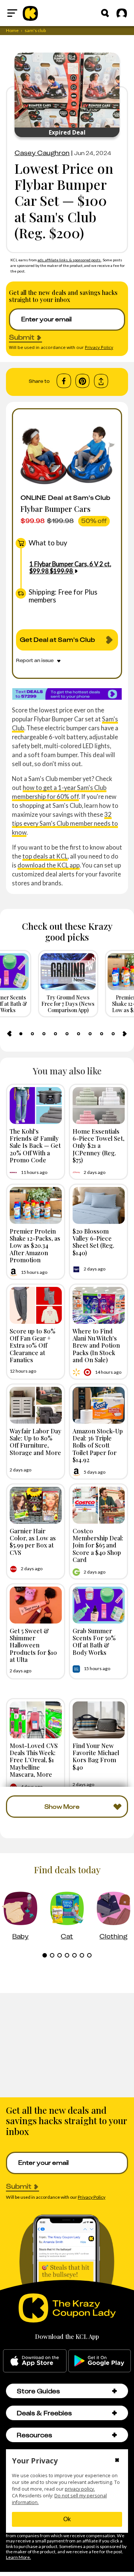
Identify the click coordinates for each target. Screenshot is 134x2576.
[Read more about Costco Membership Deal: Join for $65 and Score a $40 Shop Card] (99, 1505)
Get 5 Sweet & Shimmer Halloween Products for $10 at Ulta (33, 1645)
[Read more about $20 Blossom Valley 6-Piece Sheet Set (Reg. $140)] (99, 1205)
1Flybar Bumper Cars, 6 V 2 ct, (70, 567)
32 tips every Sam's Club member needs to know (65, 823)
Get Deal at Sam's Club (57, 640)
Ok (67, 2519)
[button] (114, 2391)
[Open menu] (12, 13)
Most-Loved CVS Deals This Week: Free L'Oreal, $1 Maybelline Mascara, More (34, 1760)
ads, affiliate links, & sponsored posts (69, 260)
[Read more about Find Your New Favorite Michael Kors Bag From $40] (99, 1720)
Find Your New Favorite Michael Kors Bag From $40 (96, 1756)
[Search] (105, 13)
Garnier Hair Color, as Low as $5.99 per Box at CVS (33, 1541)
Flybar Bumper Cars (55, 509)
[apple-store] (35, 2361)
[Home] (30, 13)
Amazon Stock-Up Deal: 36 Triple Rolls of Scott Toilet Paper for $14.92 (98, 1445)
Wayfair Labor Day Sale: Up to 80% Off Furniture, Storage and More (36, 1442)
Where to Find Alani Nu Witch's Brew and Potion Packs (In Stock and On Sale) (96, 1345)
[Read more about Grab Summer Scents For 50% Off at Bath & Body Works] (99, 1605)
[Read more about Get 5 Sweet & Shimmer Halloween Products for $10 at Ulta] (36, 1605)
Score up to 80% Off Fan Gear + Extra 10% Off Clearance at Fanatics (33, 1345)
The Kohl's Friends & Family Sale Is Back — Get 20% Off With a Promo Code (35, 1145)
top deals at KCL (45, 856)
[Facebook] (64, 381)
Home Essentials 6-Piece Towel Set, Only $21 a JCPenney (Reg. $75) (98, 1145)
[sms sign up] (67, 694)
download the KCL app (49, 865)
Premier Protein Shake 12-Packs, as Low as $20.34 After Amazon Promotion (35, 1245)
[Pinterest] (82, 381)
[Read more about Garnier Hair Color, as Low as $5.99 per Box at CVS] (36, 1505)
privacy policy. (80, 2489)
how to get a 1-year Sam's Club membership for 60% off (59, 792)
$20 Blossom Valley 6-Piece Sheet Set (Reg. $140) (93, 1242)
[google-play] (100, 2361)
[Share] (101, 381)
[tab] (21, 1034)
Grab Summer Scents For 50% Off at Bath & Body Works (94, 1641)
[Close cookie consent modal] (117, 2461)
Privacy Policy (99, 347)
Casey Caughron (42, 153)
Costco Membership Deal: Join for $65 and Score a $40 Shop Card (98, 1545)
